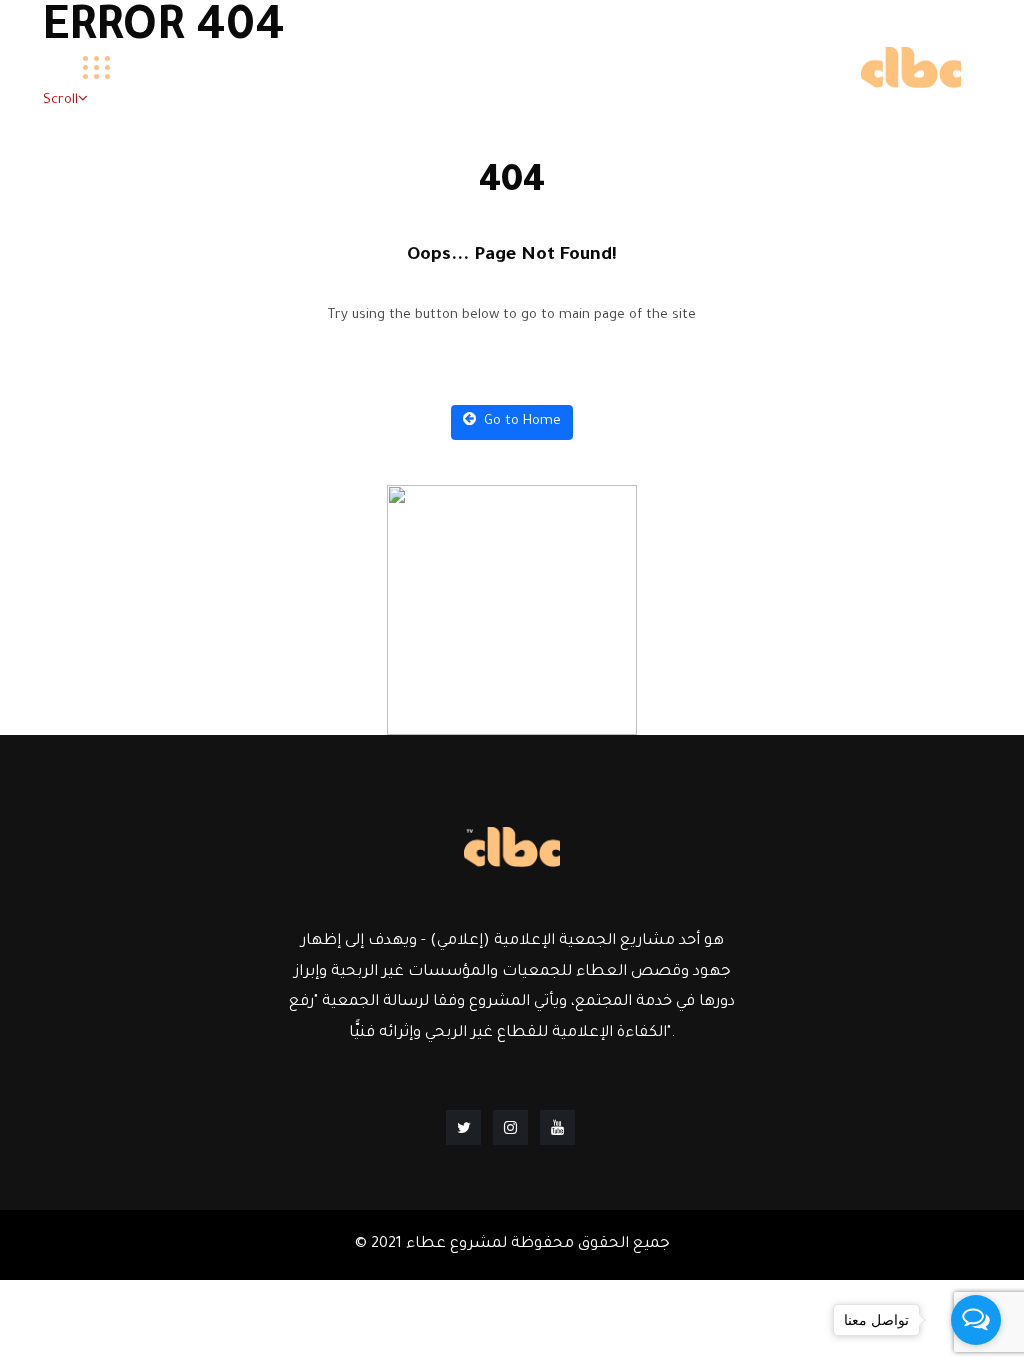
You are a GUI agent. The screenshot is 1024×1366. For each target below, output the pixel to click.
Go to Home (520, 421)
